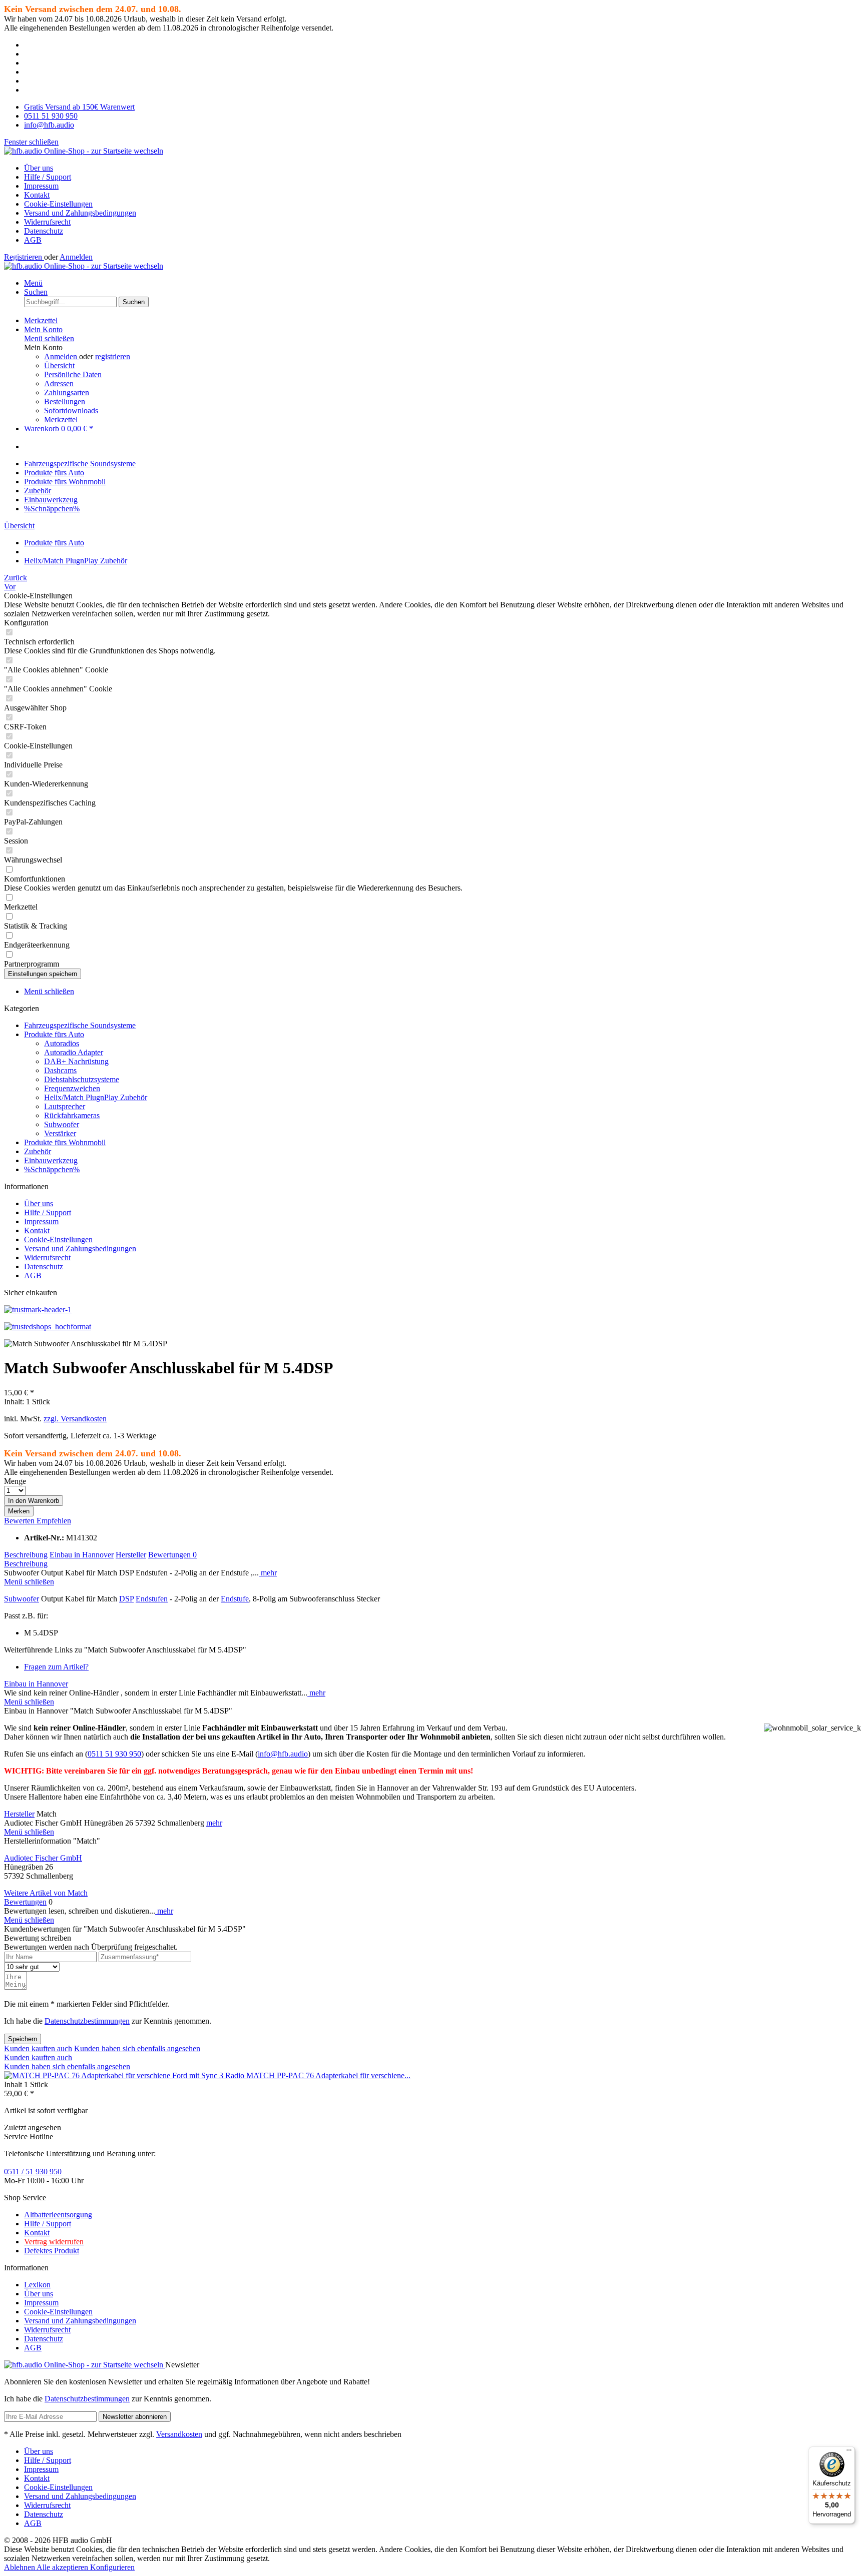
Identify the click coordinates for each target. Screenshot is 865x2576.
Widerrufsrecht (47, 222)
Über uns (39, 168)
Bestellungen (65, 401)
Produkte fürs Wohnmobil (65, 1142)
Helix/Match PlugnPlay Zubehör (96, 1097)
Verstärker (60, 1133)
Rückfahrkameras (72, 1115)
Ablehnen (20, 2567)
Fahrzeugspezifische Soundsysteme (80, 1025)
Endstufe (235, 1599)
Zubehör (38, 1151)
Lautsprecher (65, 1106)
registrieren (113, 356)
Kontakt (37, 195)
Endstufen (152, 1599)
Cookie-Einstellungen (58, 204)
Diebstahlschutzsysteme (82, 1079)
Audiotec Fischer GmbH (43, 1858)
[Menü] (849, 2452)
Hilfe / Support (48, 177)
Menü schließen (49, 338)
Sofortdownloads (71, 410)
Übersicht (59, 365)
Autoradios (62, 1043)
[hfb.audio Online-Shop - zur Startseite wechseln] (84, 151)
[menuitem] (443, 168)
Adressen (59, 383)
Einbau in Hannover (82, 1555)
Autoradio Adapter (74, 1052)
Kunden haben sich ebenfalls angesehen (137, 2048)
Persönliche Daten (73, 374)
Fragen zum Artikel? (56, 1667)
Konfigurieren (112, 2567)
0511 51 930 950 (114, 1754)
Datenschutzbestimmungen (87, 2021)
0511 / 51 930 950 (33, 2172)
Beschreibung (26, 1555)
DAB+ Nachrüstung (76, 1061)
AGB (33, 240)
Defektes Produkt (52, 2251)
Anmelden (76, 257)
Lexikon (37, 2285)
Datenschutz (44, 231)
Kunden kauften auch (38, 2048)
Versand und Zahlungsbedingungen (80, 213)
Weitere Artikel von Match (46, 1893)
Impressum (41, 186)
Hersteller (131, 1555)
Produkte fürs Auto (54, 1034)
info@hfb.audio (283, 1754)
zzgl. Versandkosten (75, 1419)
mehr (268, 1573)
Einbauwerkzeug (51, 1160)
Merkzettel (61, 419)
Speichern (23, 2039)
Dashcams (60, 1070)
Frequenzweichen (72, 1088)
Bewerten (20, 1521)
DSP (126, 1599)
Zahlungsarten (67, 392)
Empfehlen (54, 1521)
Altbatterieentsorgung (58, 2215)
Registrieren (24, 257)
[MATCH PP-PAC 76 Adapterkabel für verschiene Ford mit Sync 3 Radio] (125, 2075)
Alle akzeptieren (63, 2567)
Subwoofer (62, 1124)
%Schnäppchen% (52, 1169)
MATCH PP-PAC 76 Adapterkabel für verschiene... (328, 2075)
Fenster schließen (31, 142)
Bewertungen (172, 1555)
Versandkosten (179, 2434)
